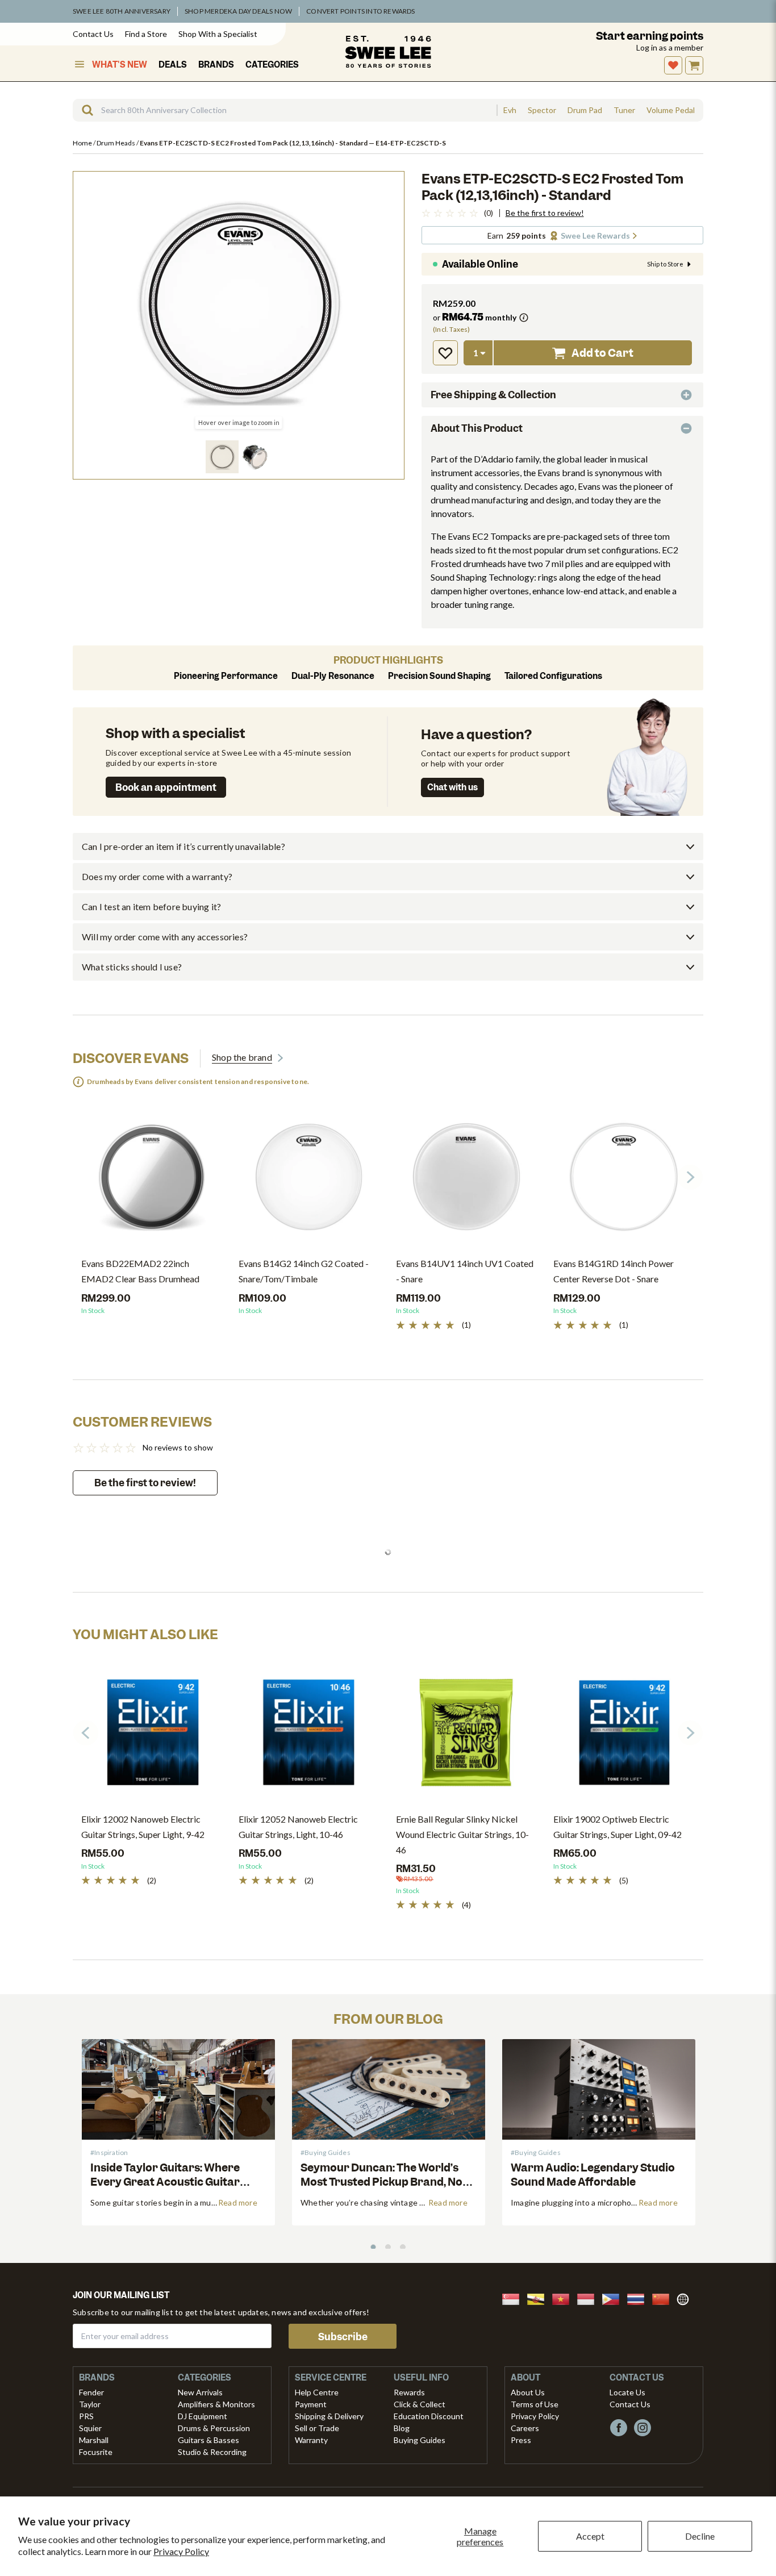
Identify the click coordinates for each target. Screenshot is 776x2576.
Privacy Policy (181, 2551)
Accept (590, 2536)
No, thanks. (550, 1328)
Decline (700, 2536)
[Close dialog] (600, 1202)
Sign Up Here (449, 1327)
